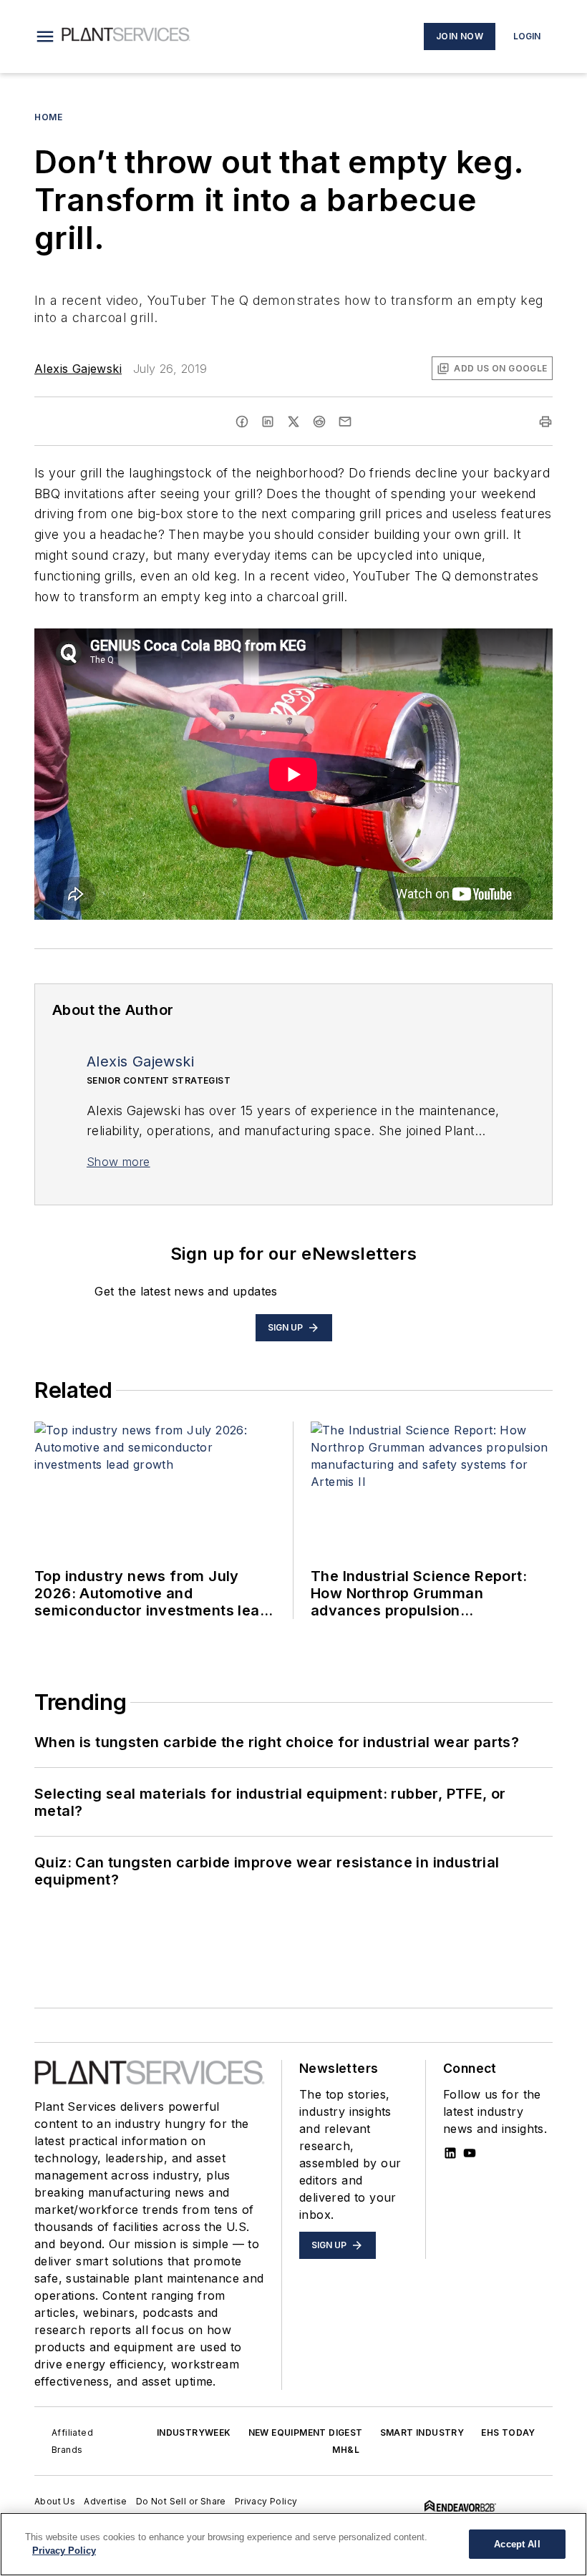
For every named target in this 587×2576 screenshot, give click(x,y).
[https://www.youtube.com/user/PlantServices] (470, 2153)
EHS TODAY (508, 2432)
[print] (545, 422)
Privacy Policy (266, 2501)
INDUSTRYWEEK (194, 2432)
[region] (293, 2544)
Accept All (517, 2544)
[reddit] (319, 422)
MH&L (346, 2450)
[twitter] (293, 422)
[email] (345, 422)
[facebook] (242, 422)
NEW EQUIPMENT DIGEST (306, 2432)
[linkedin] (268, 422)
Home (48, 117)
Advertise (106, 2501)
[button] (45, 37)
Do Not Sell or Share (181, 2501)
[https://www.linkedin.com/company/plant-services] (450, 2153)
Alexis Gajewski (78, 369)
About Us (55, 2501)
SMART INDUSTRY (422, 2432)
